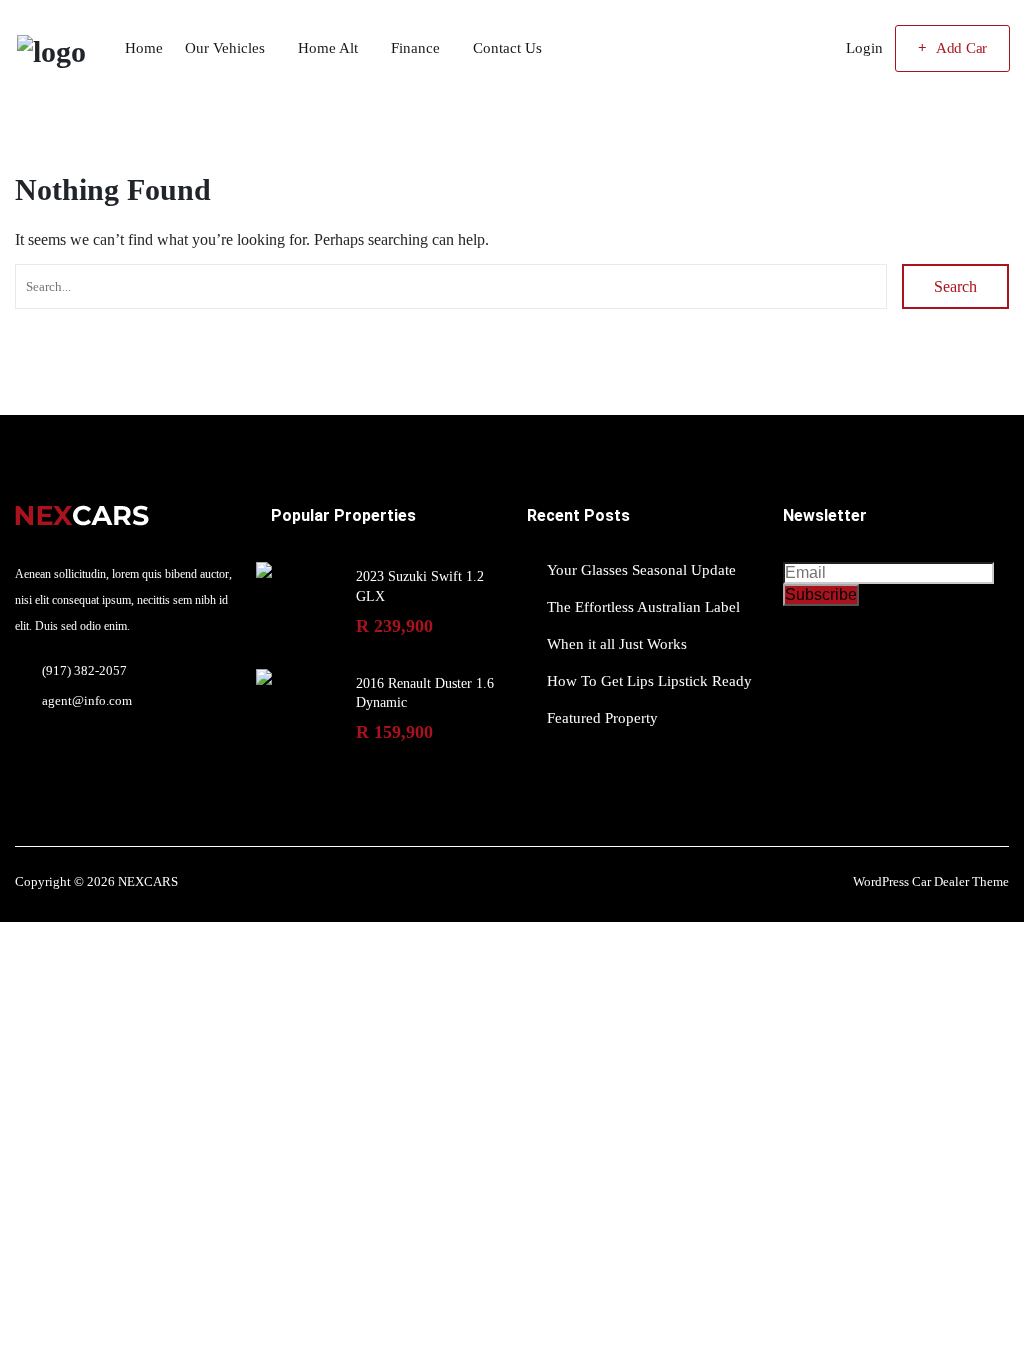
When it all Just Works (617, 644)
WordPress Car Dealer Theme (931, 881)
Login (864, 48)
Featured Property (602, 718)
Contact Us (507, 48)
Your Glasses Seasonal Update (641, 570)
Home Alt (328, 48)
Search (955, 286)
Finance (415, 48)
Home (144, 48)
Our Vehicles (225, 48)
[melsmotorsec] (50, 48)
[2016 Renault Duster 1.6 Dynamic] (264, 677)
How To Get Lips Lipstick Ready (649, 681)
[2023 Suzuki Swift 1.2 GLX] (264, 570)
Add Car (961, 48)
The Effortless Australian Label (643, 607)
